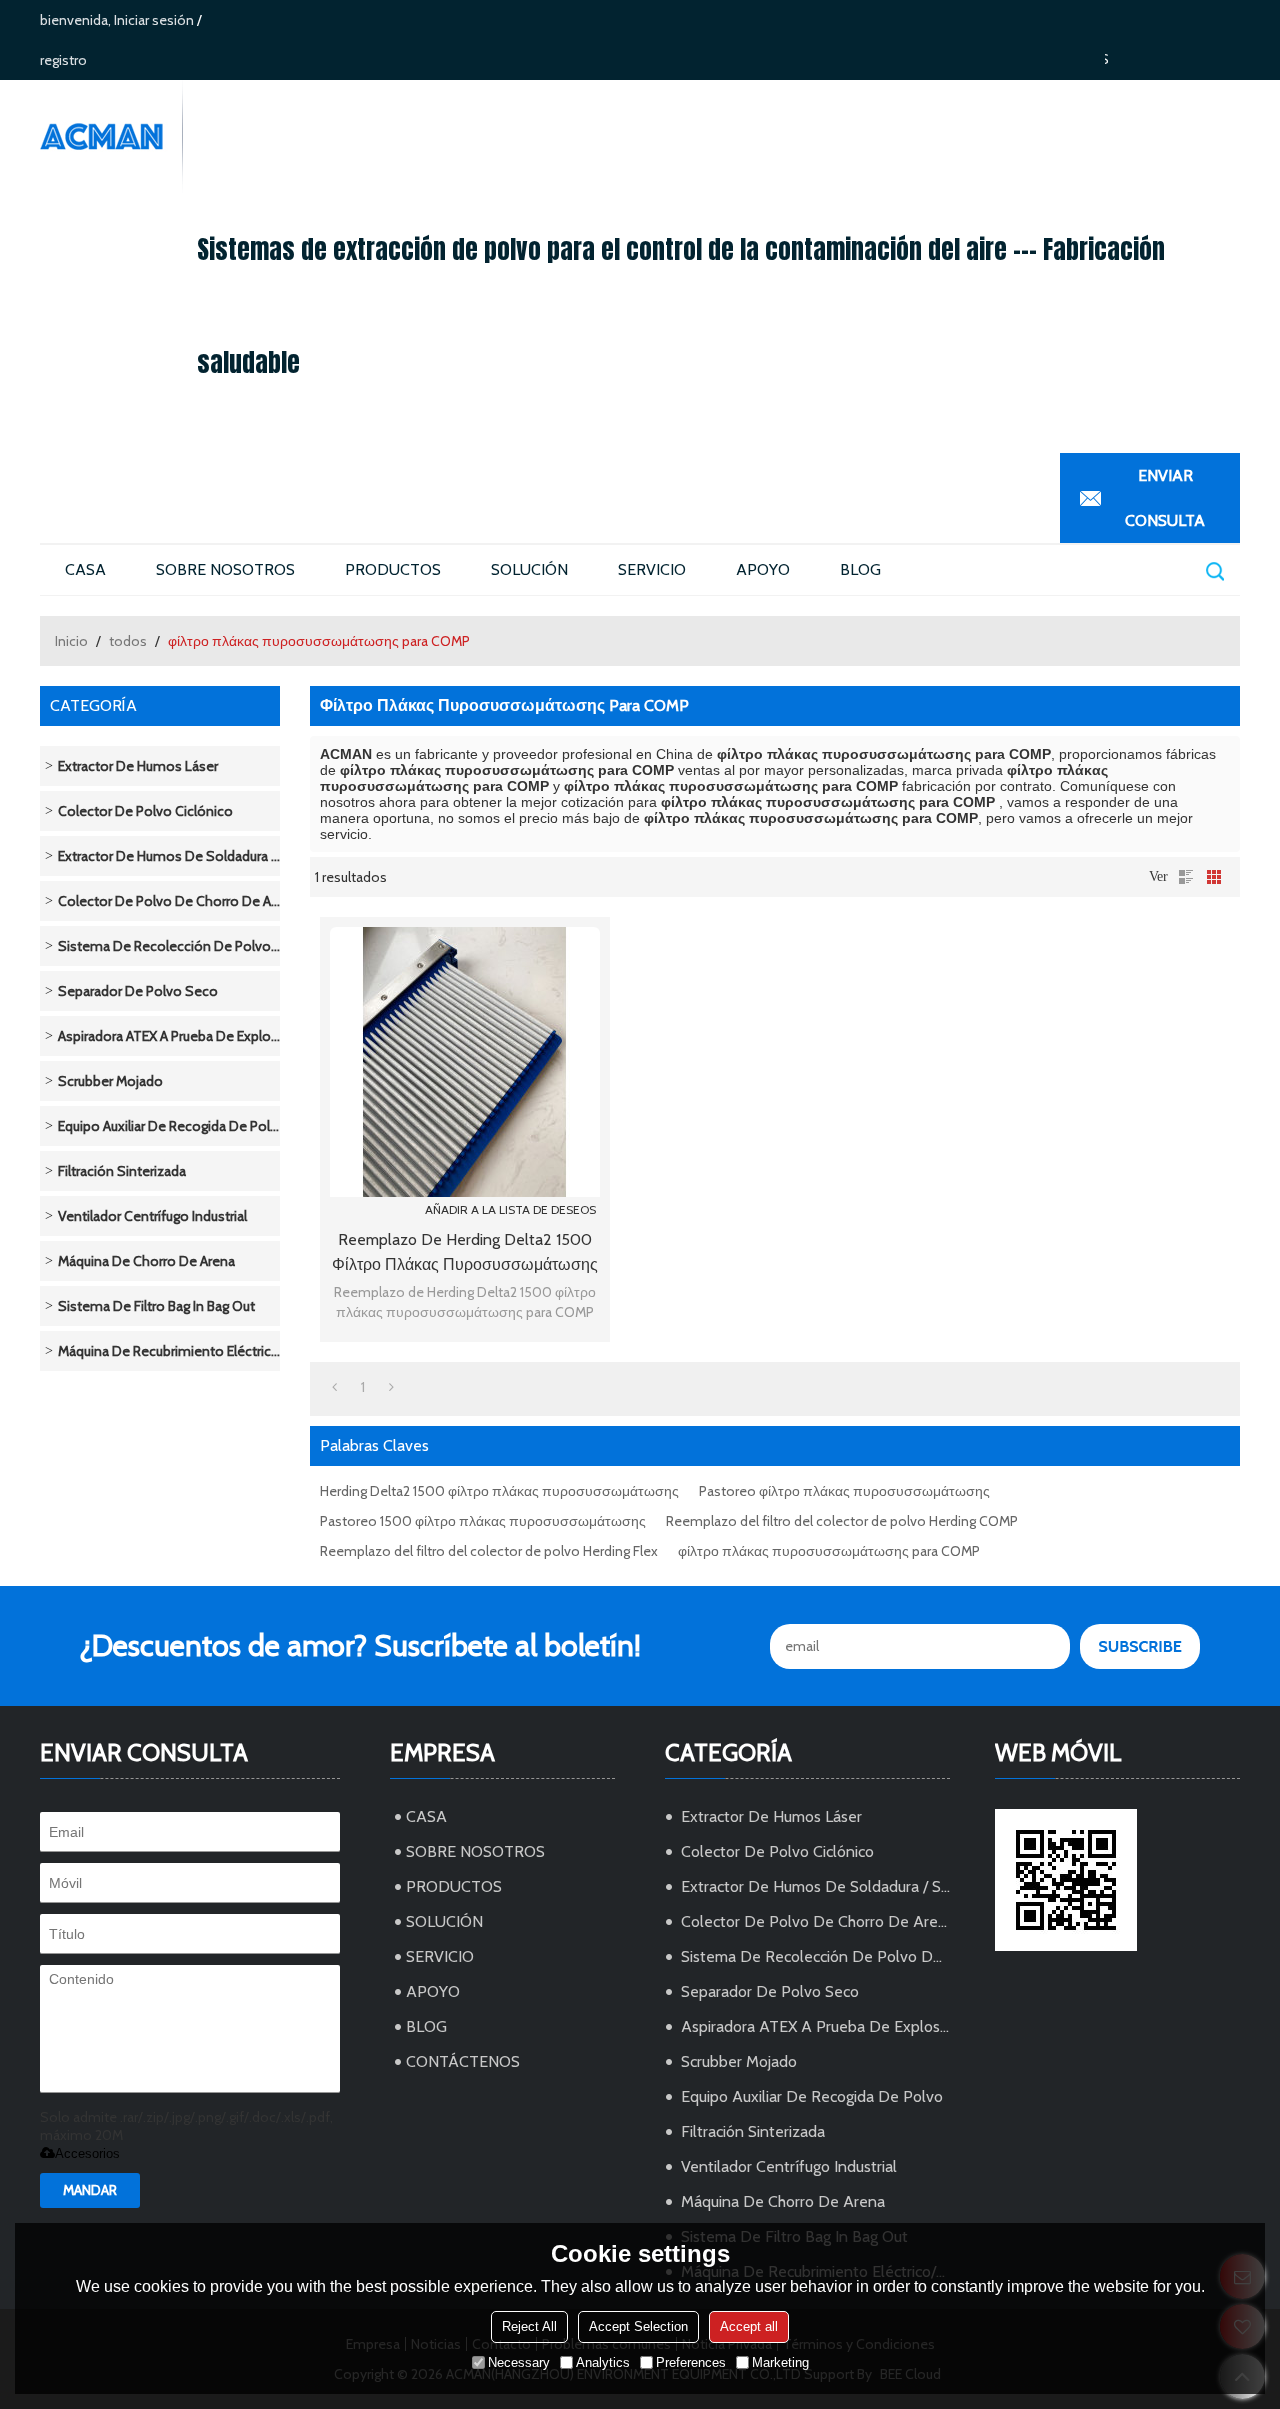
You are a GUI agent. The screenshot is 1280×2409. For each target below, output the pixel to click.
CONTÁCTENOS (463, 2061)
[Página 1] (334, 1387)
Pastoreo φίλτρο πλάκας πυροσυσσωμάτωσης (844, 1491)
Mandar (90, 2190)
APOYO (763, 569)
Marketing (780, 2362)
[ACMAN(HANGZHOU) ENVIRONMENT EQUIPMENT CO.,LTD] (111, 136)
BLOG (860, 569)
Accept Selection (638, 2326)
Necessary (519, 2362)
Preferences (691, 2362)
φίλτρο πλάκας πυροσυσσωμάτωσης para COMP (829, 1551)
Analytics (603, 2362)
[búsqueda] (1214, 570)
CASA (85, 569)
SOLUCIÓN (529, 569)
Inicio (71, 641)
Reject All (529, 2326)
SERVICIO (652, 569)
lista (1186, 877)
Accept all (749, 2326)
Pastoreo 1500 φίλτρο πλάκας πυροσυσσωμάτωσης (483, 1521)
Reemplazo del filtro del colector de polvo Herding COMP (842, 1521)
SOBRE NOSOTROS (225, 569)
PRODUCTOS (393, 569)
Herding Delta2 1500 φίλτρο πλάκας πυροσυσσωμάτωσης (499, 1491)
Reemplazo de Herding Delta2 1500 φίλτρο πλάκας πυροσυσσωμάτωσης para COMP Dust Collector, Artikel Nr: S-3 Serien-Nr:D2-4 (465, 1253)
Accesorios (87, 2153)
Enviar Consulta (1165, 498)
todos (128, 641)
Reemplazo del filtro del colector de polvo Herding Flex (489, 1551)
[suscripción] (1140, 1646)
